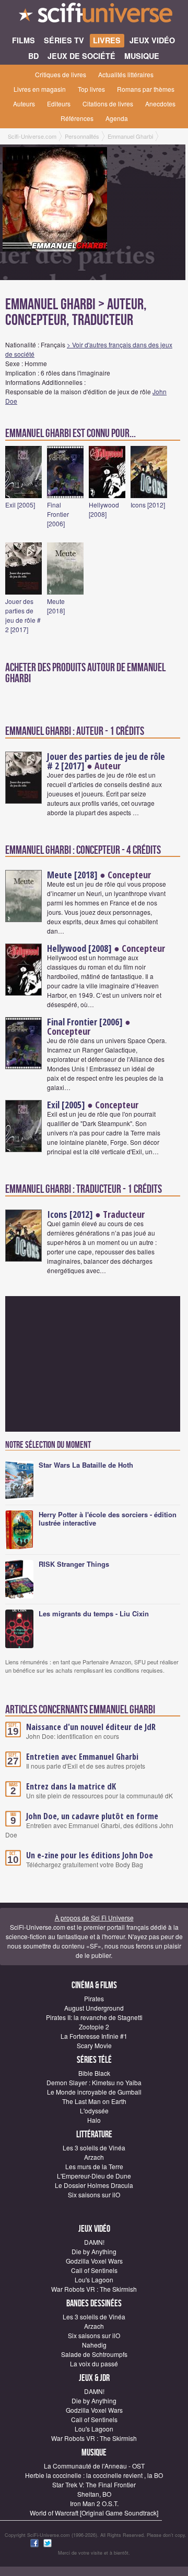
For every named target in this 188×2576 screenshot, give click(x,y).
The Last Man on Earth (94, 2101)
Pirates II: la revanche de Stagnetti (94, 2017)
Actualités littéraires (126, 74)
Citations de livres (108, 104)
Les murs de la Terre (94, 2166)
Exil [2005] (20, 505)
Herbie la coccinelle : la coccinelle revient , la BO (94, 2475)
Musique (94, 2453)
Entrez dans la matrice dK (71, 1786)
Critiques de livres (61, 74)
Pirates (94, 1998)
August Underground (94, 2008)
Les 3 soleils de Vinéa (94, 2148)
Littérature (94, 2134)
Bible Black (94, 2073)
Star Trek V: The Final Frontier (94, 2484)
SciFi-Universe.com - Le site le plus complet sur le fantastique (94, 16)
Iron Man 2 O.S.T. (94, 2503)
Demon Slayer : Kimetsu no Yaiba (94, 2082)
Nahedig (94, 2345)
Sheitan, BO (94, 2494)
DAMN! (94, 2242)
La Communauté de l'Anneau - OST (94, 2466)
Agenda (117, 118)
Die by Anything (94, 2251)
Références (77, 118)
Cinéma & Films (94, 1985)
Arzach (94, 2157)
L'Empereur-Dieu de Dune (94, 2176)
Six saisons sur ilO (94, 2194)
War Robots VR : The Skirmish (94, 2289)
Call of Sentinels (94, 2270)
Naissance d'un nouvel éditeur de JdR (91, 1727)
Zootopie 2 (94, 2027)
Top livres (91, 89)
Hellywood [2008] (104, 509)
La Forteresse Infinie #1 (94, 2036)
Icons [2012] (148, 505)
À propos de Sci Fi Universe (94, 1918)
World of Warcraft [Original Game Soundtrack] (94, 2513)
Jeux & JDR (94, 2378)
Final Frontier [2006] (58, 514)
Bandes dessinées (94, 2303)
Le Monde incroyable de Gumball (94, 2092)
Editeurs (59, 104)
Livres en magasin (40, 89)
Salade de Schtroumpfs (94, 2354)
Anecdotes (160, 104)
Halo (94, 2120)
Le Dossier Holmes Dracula (94, 2185)
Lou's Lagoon (94, 2279)
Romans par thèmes (146, 89)
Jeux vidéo (94, 2229)
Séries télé (94, 2060)
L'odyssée (94, 2111)
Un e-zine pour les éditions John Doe (90, 1855)
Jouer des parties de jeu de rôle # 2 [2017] (23, 615)
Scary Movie (94, 2045)
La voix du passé (94, 2363)
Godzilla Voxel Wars (94, 2261)
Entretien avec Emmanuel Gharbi (82, 1757)
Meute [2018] (56, 606)
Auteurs (24, 104)
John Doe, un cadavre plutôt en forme (92, 1816)
